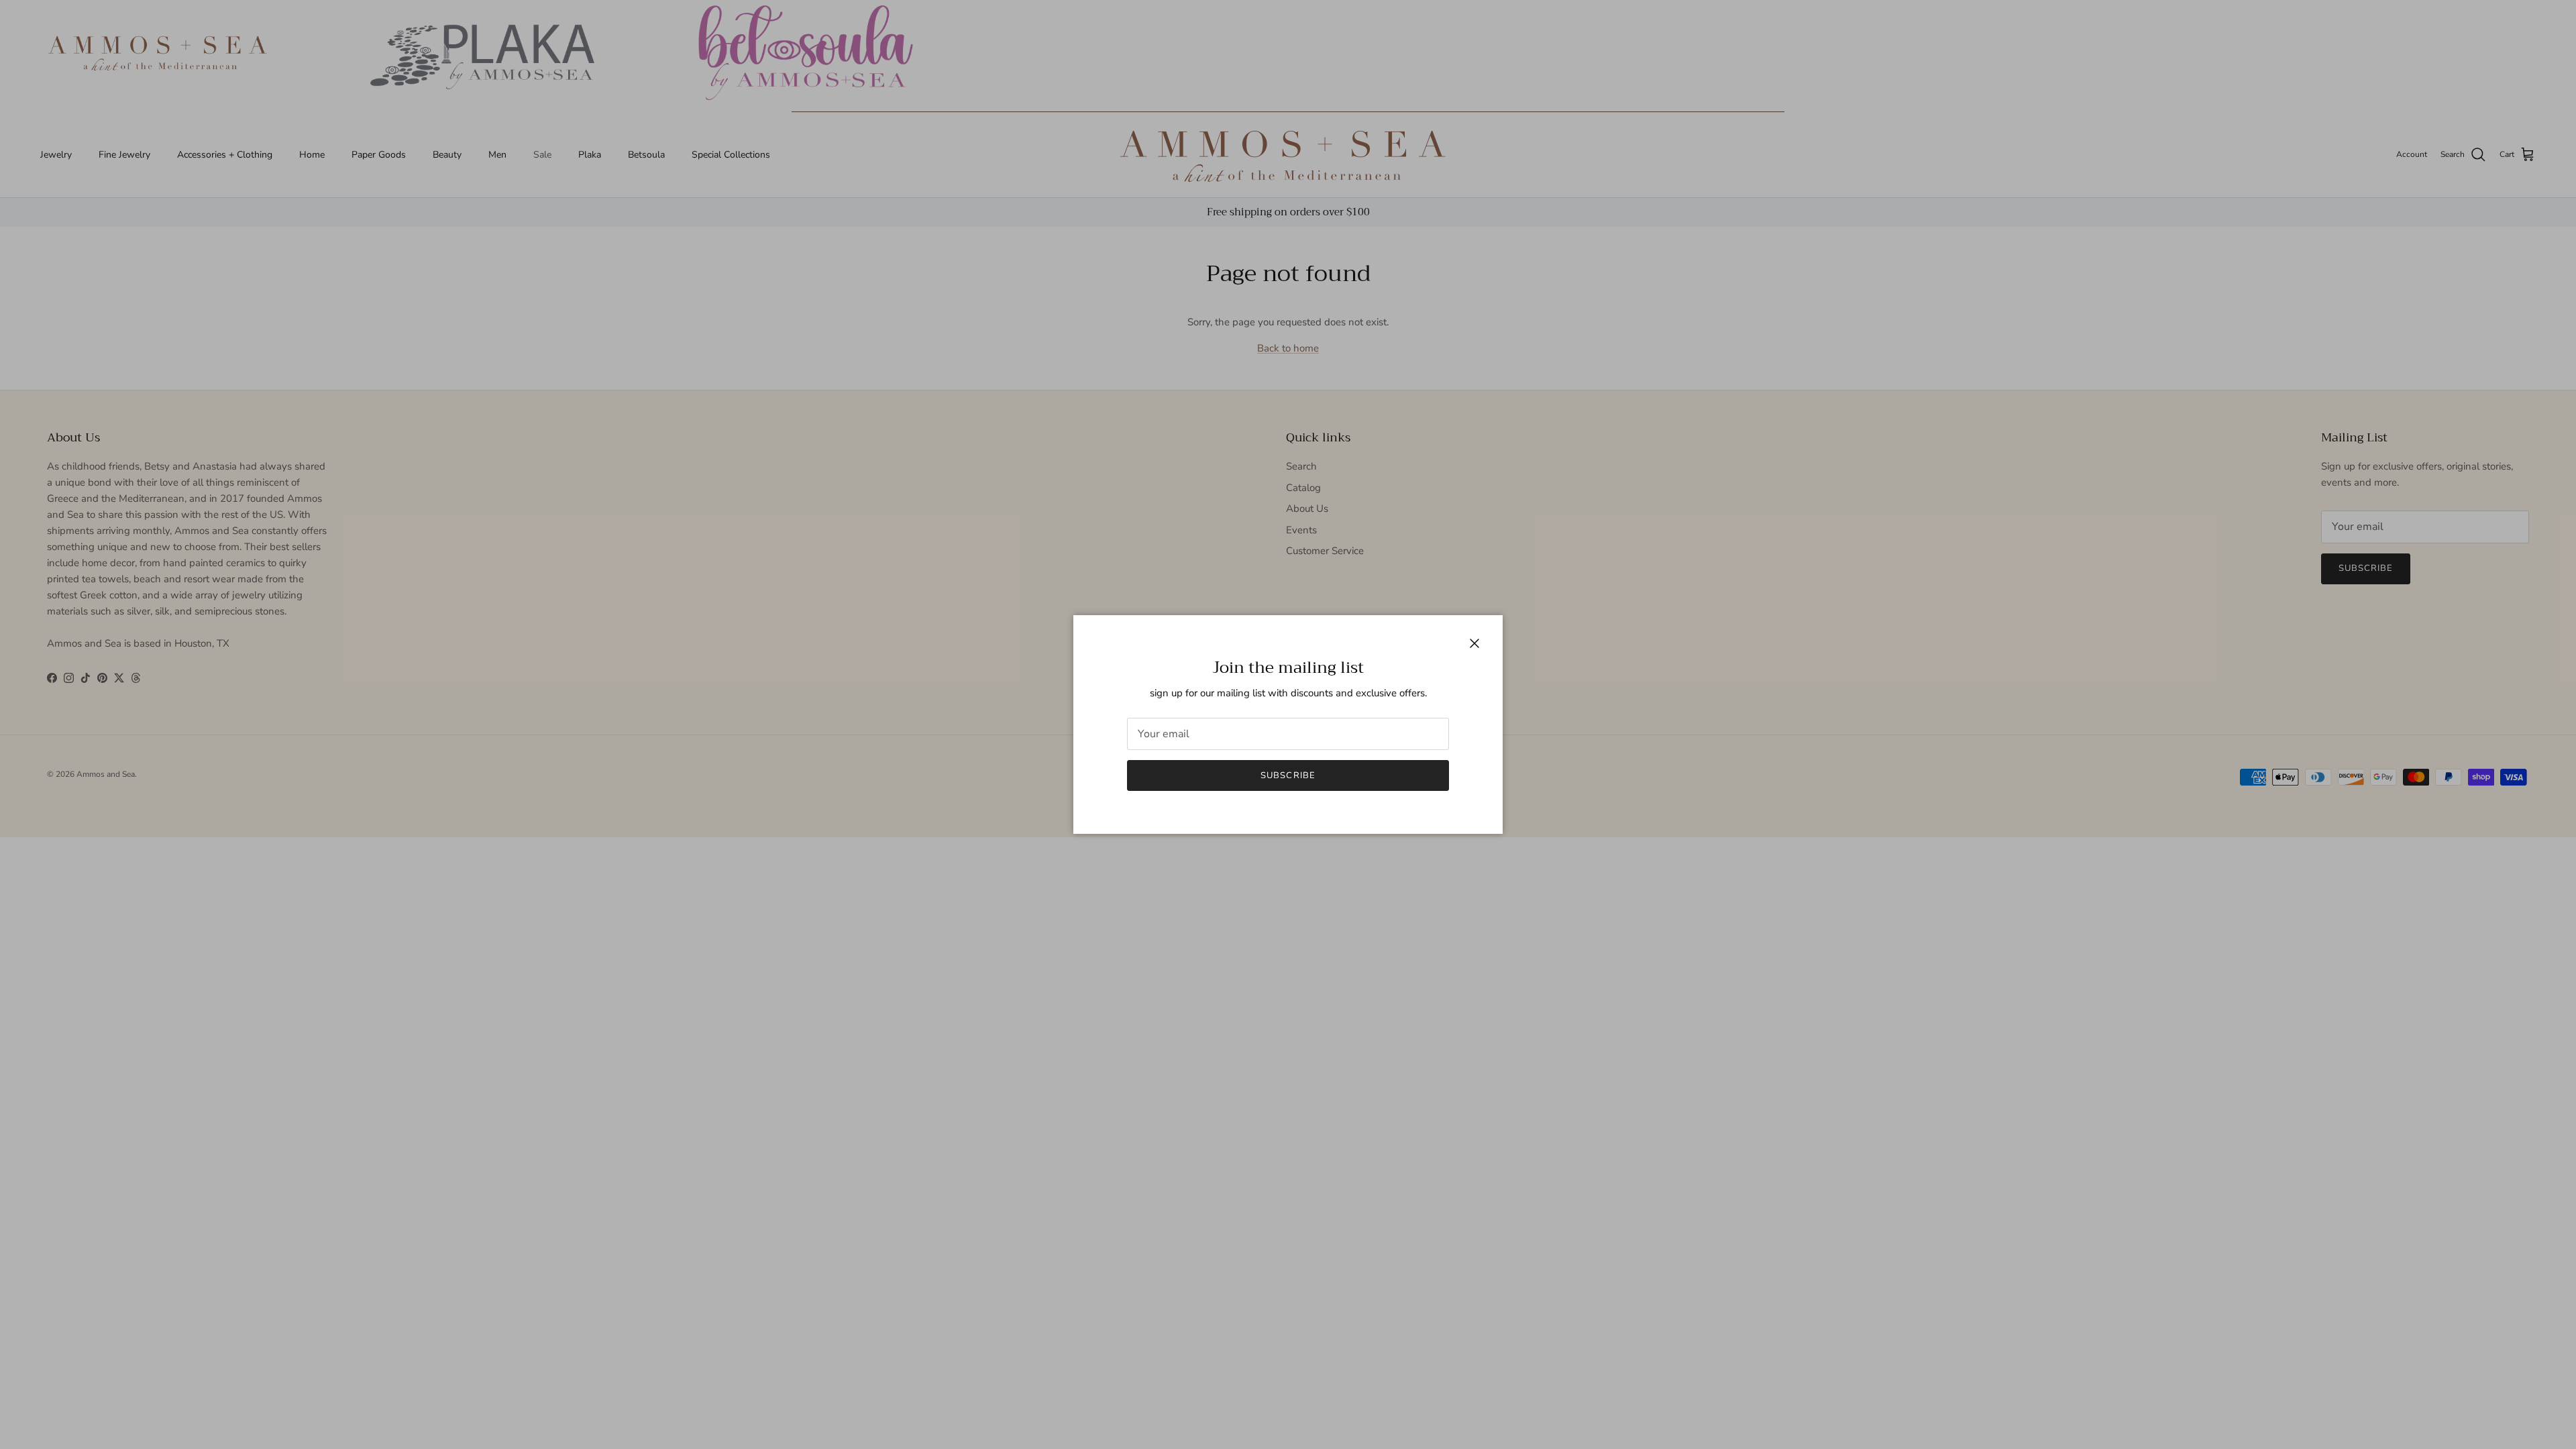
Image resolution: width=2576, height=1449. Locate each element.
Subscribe (1288, 775)
